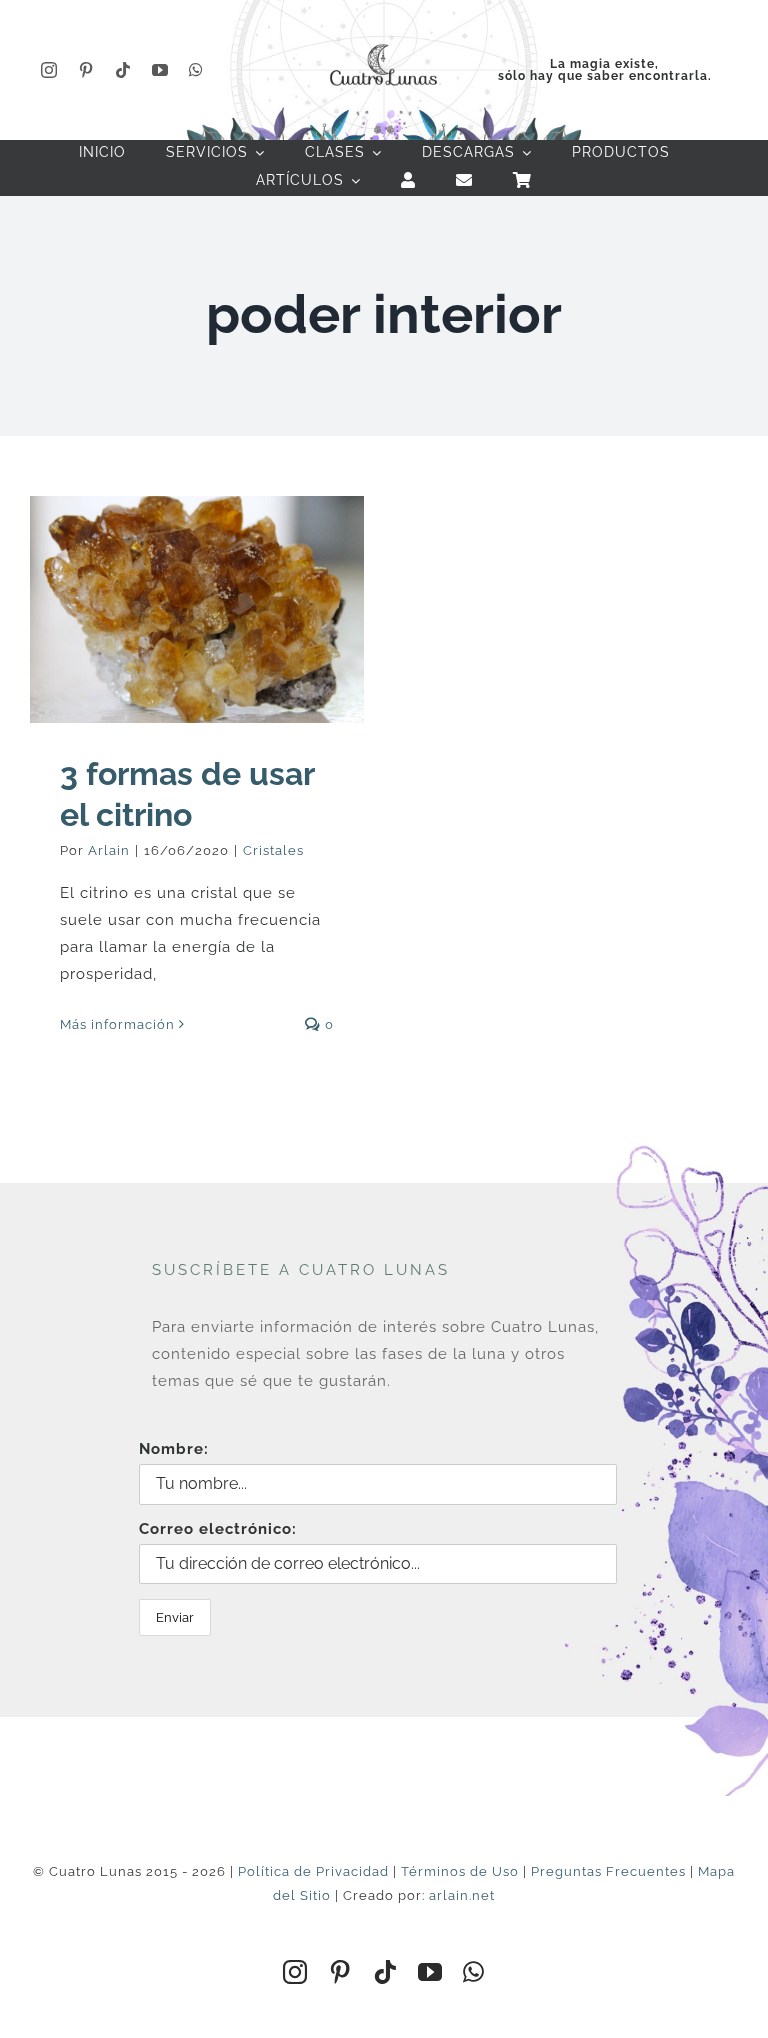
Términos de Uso (460, 1871)
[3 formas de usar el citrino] (197, 609)
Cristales (273, 850)
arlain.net (462, 1895)
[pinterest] (86, 70)
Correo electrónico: (218, 1529)
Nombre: (174, 1449)
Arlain (109, 850)
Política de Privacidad (313, 1871)
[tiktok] (123, 70)
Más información (117, 1024)
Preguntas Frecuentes (608, 1871)
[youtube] (160, 70)
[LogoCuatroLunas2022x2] (383, 42)
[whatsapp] (196, 70)
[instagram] (49, 70)
